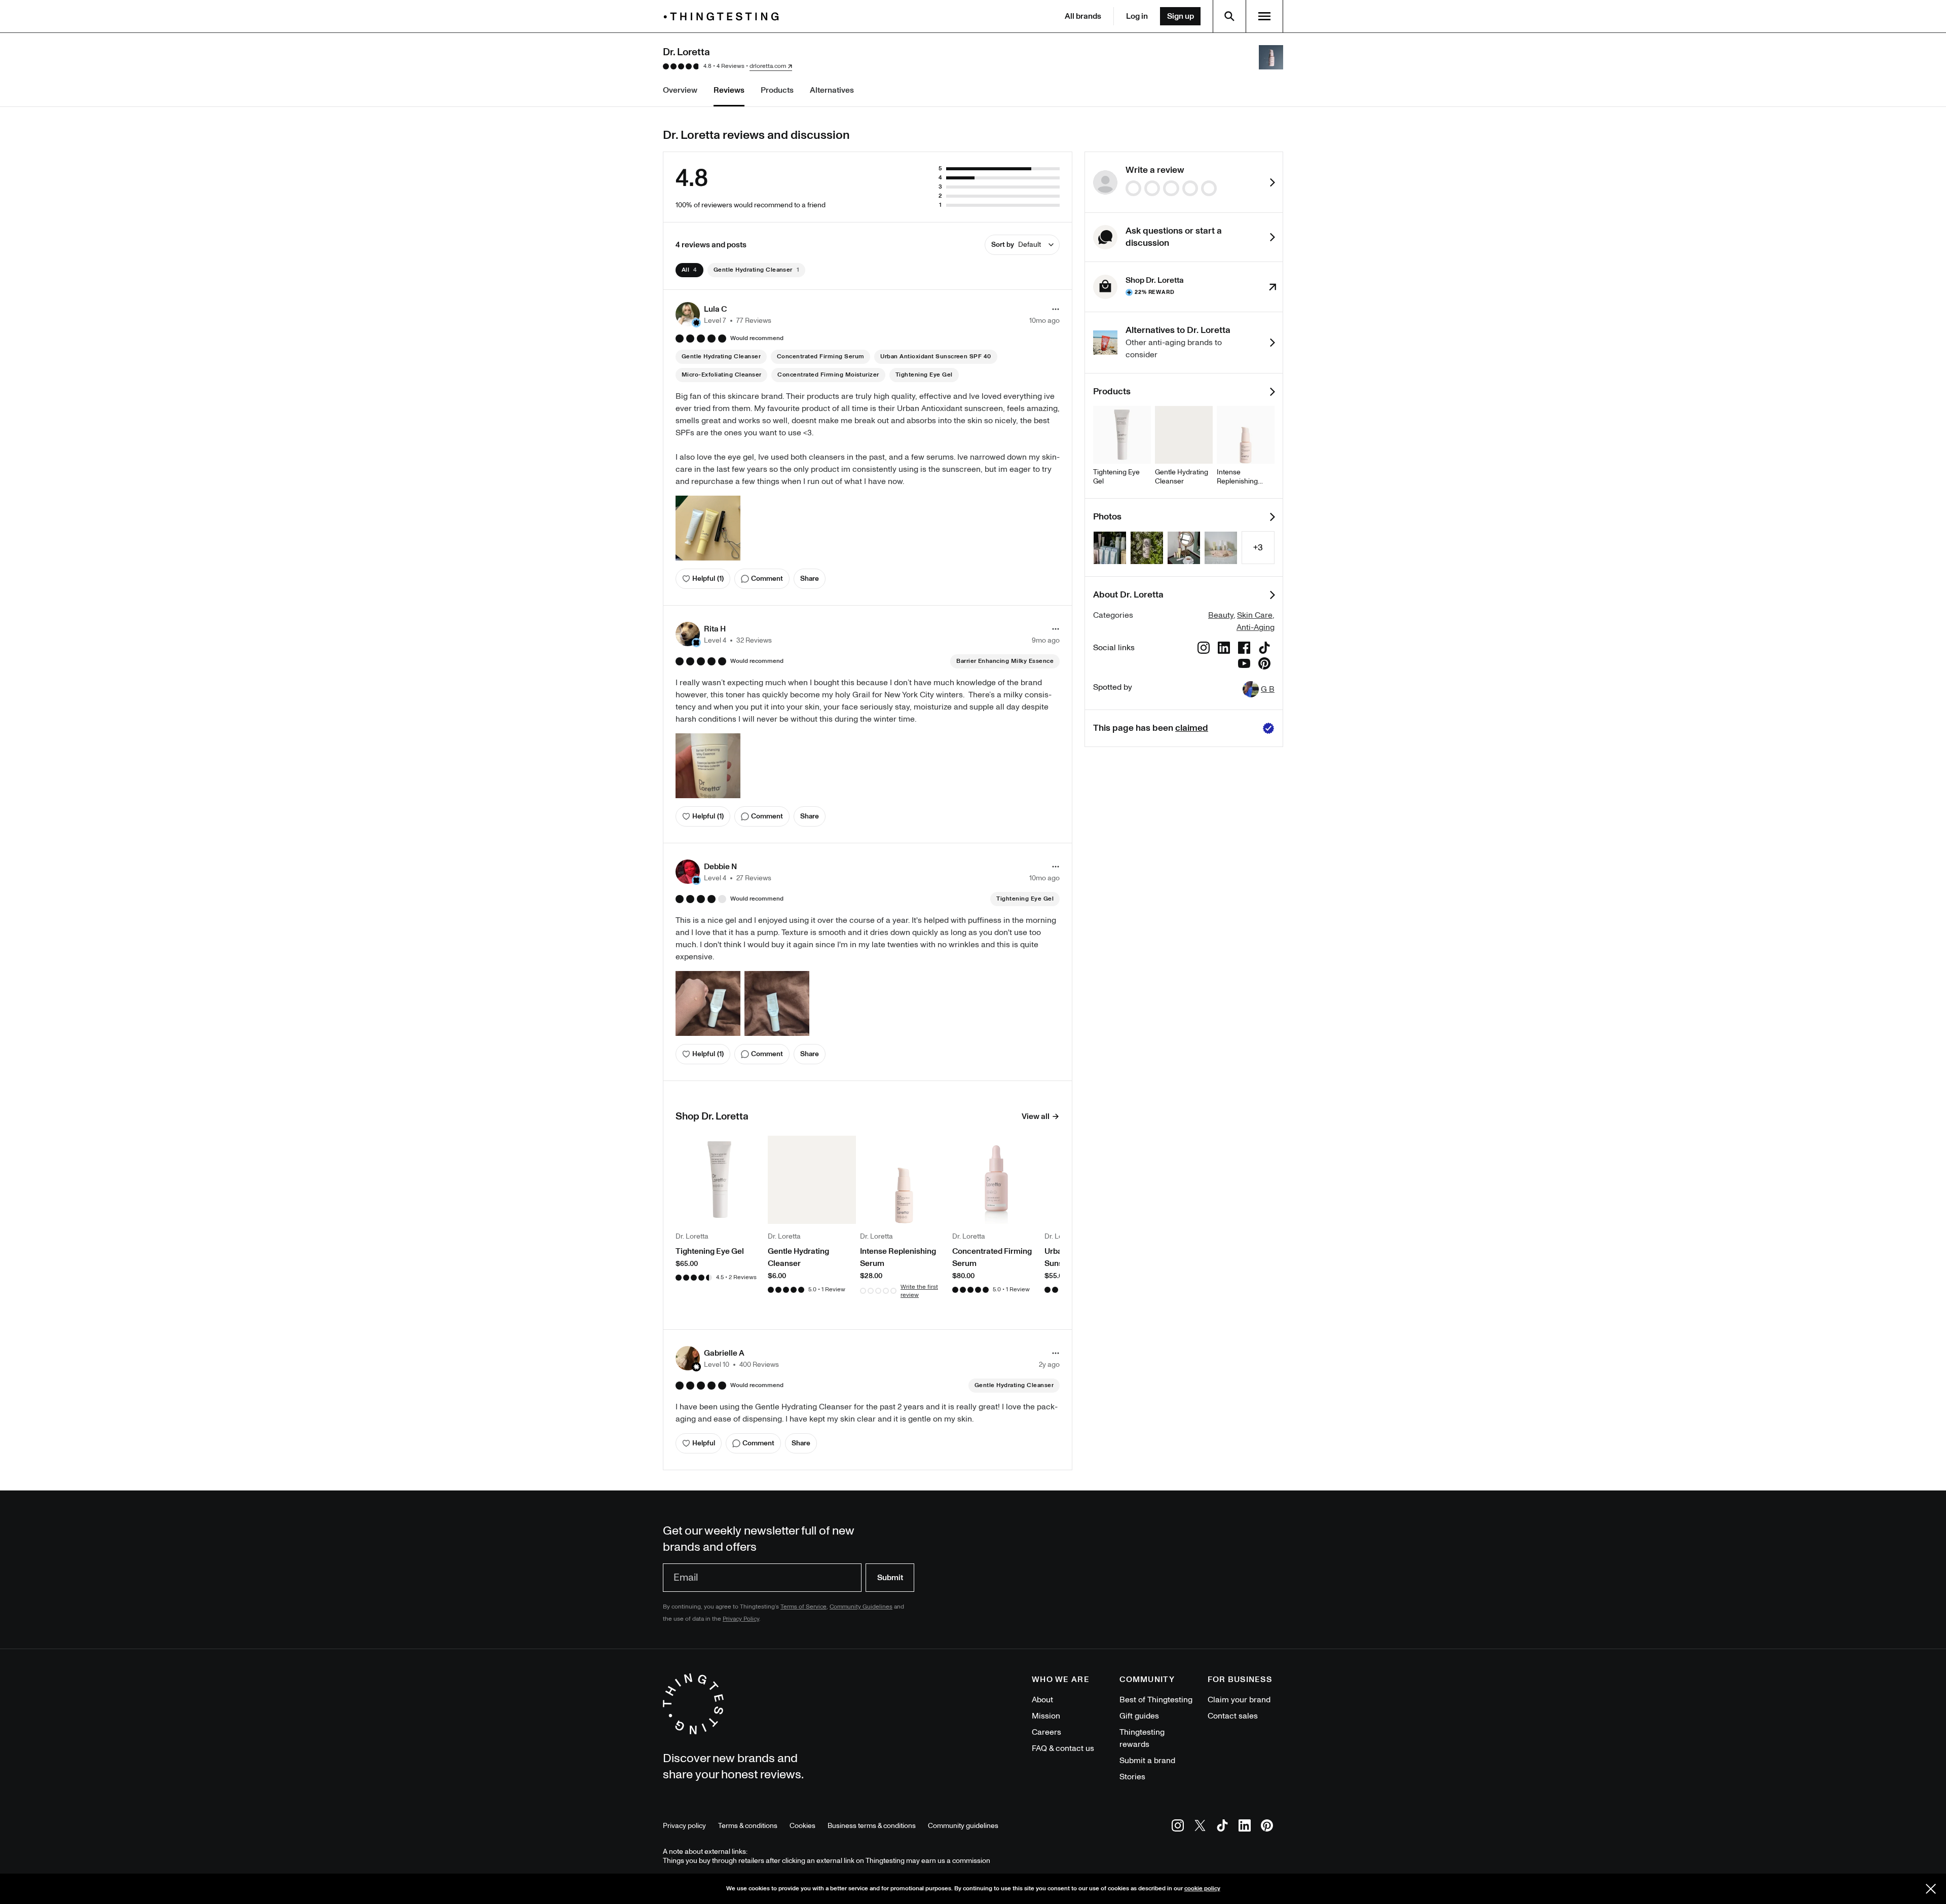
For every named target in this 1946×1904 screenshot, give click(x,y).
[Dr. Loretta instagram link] (1204, 649)
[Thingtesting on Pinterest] (1267, 1827)
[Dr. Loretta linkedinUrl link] (1224, 649)
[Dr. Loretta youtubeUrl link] (1244, 665)
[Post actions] (1056, 309)
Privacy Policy (741, 1619)
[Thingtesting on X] (1200, 1827)
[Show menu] (1264, 16)
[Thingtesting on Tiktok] (1222, 1827)
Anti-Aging (1256, 627)
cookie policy (1202, 1889)
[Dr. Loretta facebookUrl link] (1244, 649)
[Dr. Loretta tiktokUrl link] (1264, 649)
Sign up (1181, 16)
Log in (1137, 16)
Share (810, 578)
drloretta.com (768, 66)
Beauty (1221, 615)
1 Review (833, 1290)
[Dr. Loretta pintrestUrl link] (1264, 665)
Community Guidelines (861, 1607)
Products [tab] (777, 90)
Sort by (1016, 245)
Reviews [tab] (729, 90)
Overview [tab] (680, 90)
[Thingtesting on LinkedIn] (1245, 1827)
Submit (890, 1578)
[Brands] (724, 16)
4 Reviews (731, 66)
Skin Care (1255, 615)
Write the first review (919, 1291)
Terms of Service (803, 1607)
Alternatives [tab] (832, 90)
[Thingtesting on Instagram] (1178, 1827)
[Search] (1229, 16)
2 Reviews (743, 1277)
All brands (1083, 16)
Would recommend (757, 339)
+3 (1258, 548)
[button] (723, 314)
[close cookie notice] (1931, 1889)
